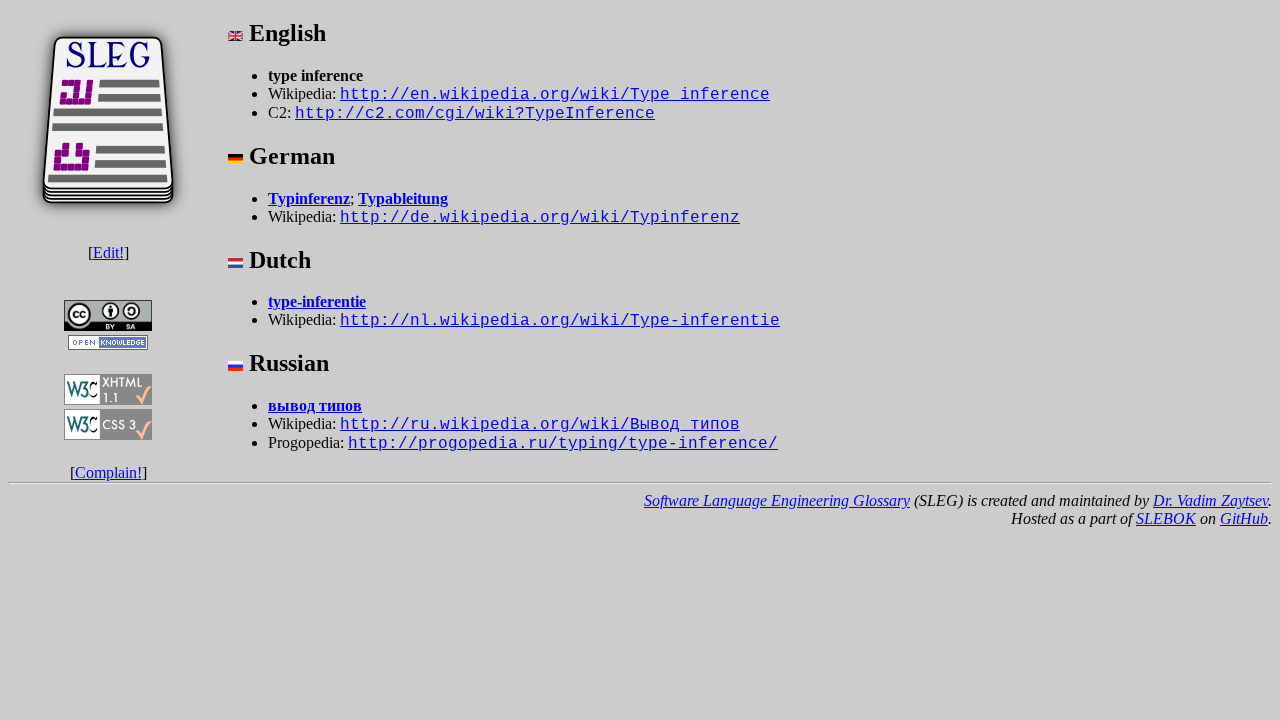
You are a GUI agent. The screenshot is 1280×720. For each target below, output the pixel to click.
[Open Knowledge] (108, 364)
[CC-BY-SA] (108, 325)
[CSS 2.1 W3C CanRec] (108, 454)
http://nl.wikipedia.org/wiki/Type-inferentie (560, 321)
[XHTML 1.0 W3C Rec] (108, 399)
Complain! (108, 472)
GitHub (1244, 518)
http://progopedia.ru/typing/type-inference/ (563, 444)
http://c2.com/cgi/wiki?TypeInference (475, 114)
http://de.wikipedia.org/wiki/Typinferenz (540, 218)
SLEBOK (1166, 518)
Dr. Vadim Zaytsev (1210, 500)
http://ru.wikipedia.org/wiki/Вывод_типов (540, 425)
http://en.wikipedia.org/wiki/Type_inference (555, 95)
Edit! (108, 252)
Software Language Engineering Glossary (777, 500)
